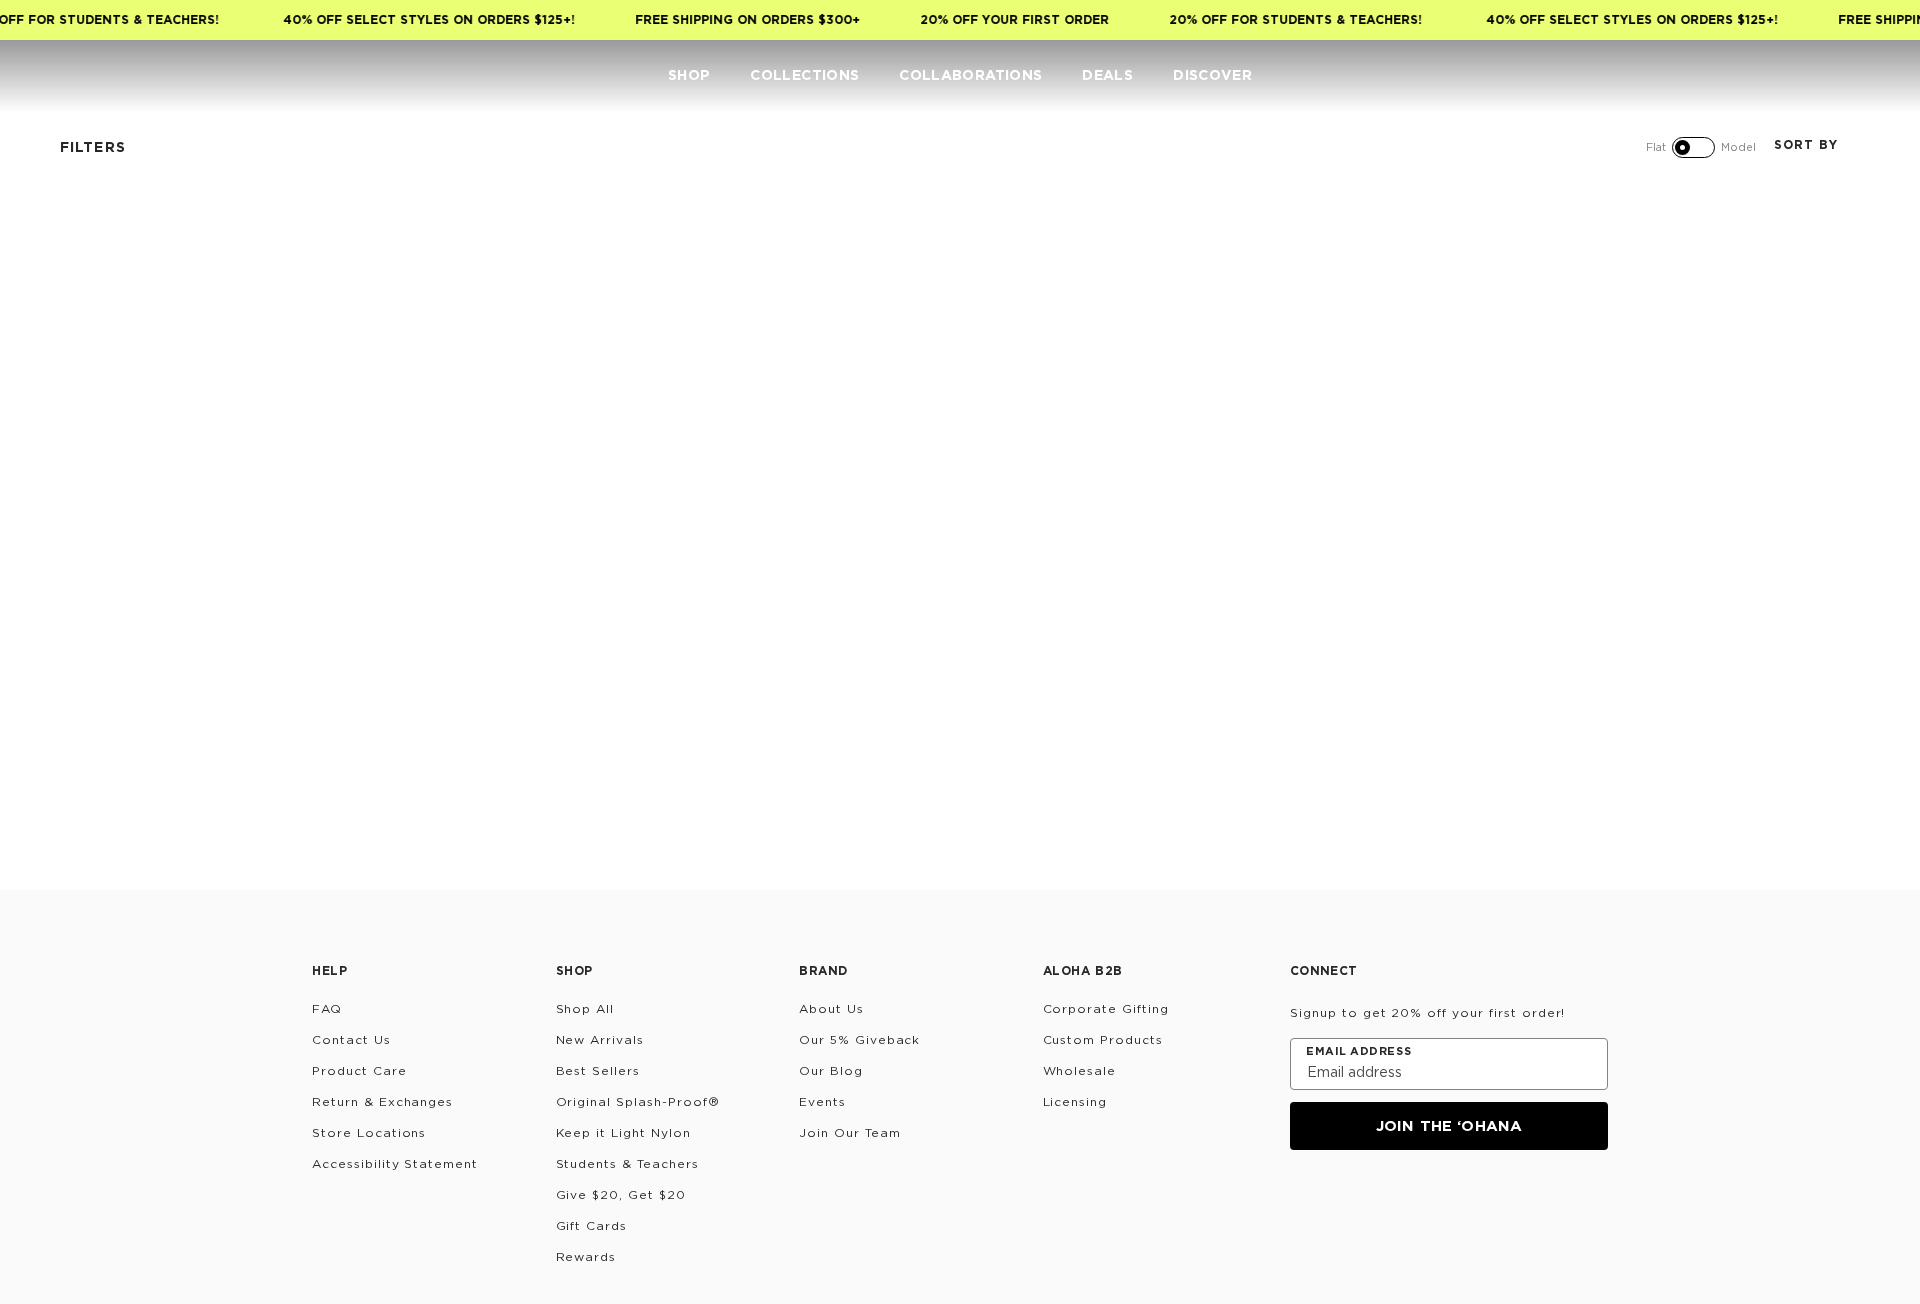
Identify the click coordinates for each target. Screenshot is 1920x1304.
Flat (1656, 147)
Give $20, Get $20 (621, 1194)
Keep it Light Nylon (623, 1132)
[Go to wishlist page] (1836, 76)
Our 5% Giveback (859, 1039)
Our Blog (831, 1070)
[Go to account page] (1796, 76)
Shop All (585, 1008)
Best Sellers (598, 1070)
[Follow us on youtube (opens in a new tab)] (1448, 1204)
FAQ (327, 1008)
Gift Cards (592, 1225)
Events (822, 1101)
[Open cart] (1876, 76)
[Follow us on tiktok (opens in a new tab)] (1352, 1204)
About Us (831, 1008)
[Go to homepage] (77, 75)
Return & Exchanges (382, 1101)
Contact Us (351, 1039)
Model (1738, 147)
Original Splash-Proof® (638, 1101)
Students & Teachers (627, 1163)
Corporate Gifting (1106, 1008)
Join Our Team (849, 1132)
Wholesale (1080, 1070)
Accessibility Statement (395, 1163)
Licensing (1075, 1101)
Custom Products (1103, 1039)
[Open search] (1756, 76)
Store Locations (369, 1132)
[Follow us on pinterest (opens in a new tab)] (1496, 1204)
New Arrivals (600, 1039)
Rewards (586, 1256)
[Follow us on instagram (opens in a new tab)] (1304, 1204)
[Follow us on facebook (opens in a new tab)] (1400, 1204)
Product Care (359, 1070)
